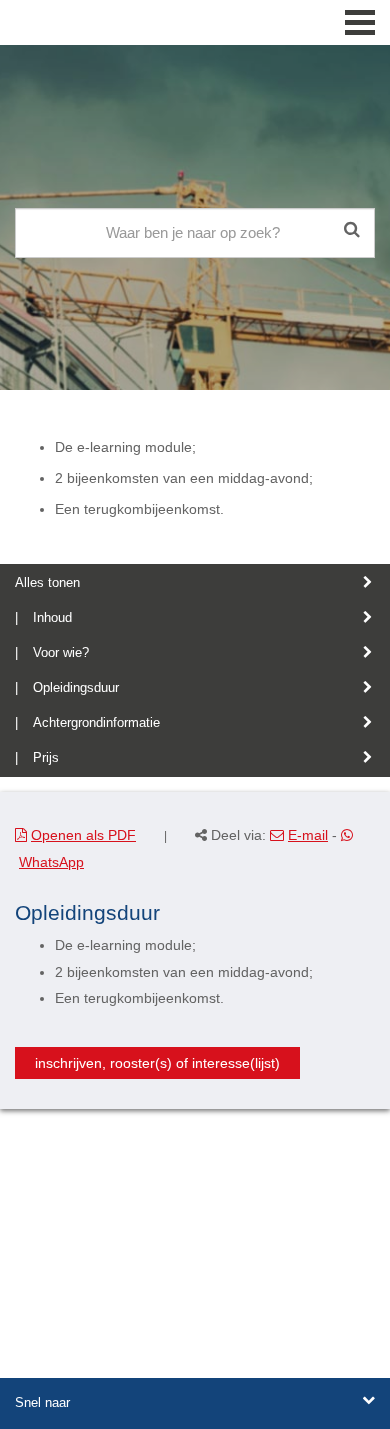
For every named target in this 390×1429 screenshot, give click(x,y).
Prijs (46, 757)
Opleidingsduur (76, 687)
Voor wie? (61, 652)
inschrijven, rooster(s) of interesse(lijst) (157, 1063)
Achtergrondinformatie (96, 722)
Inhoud (52, 617)
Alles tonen (47, 582)
